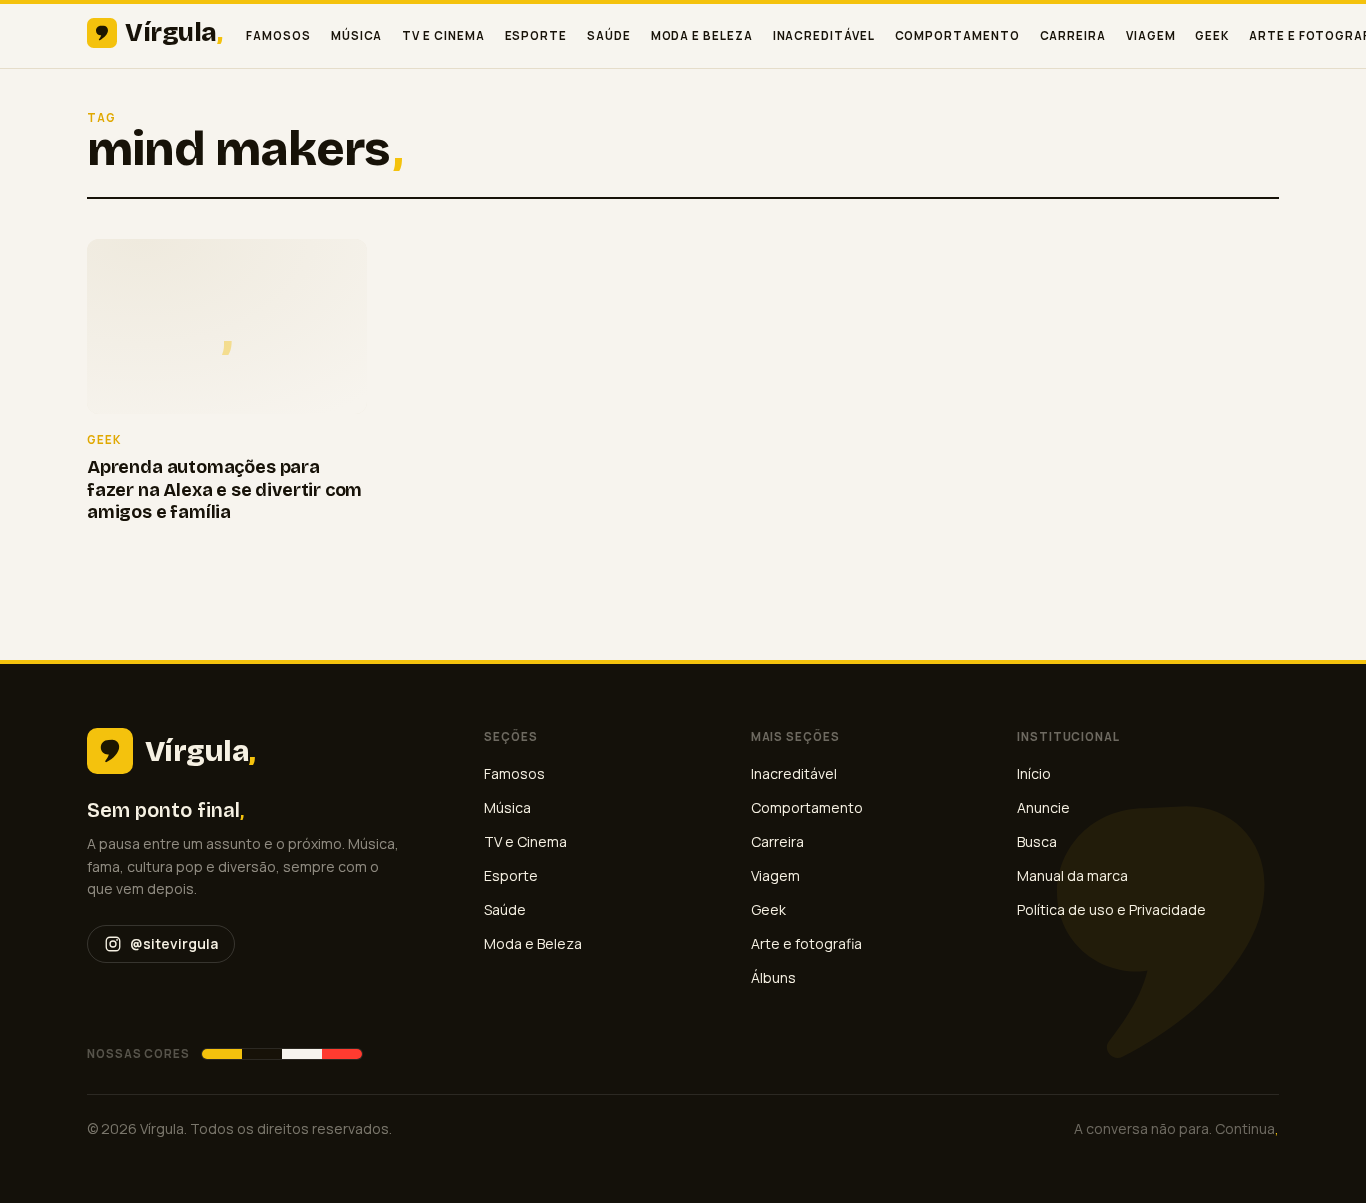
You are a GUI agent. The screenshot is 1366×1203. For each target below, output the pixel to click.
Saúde (609, 35)
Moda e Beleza (702, 35)
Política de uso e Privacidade (1111, 909)
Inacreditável (824, 35)
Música (357, 35)
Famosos (278, 35)
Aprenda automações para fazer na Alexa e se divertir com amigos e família (224, 489)
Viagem (1151, 35)
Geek (1212, 35)
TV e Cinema (443, 35)
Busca (1037, 841)
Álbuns (773, 977)
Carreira (1073, 35)
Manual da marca (1072, 875)
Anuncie (1043, 807)
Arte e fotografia (806, 943)
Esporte (536, 35)
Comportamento (957, 35)
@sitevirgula (174, 943)
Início (1034, 773)
